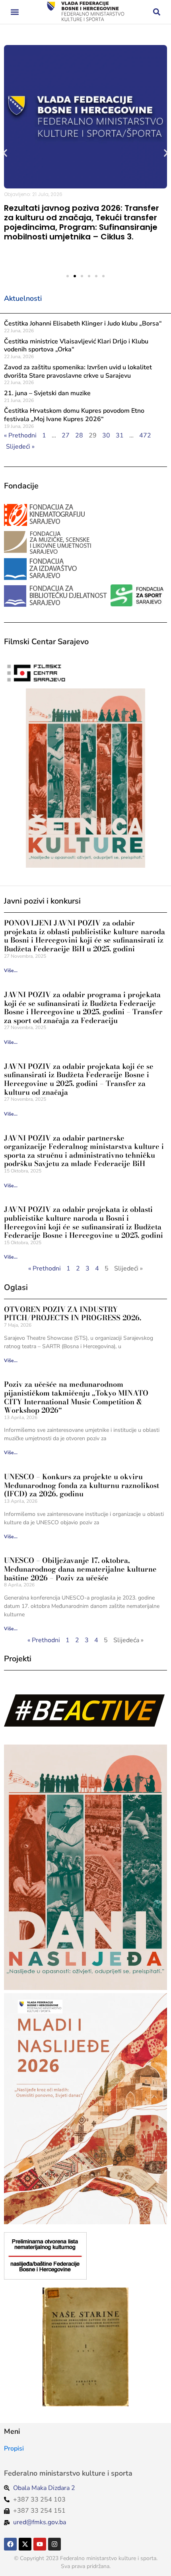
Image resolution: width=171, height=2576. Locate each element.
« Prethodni (20, 435)
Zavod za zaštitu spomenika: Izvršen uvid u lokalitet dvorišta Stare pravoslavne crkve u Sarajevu (78, 372)
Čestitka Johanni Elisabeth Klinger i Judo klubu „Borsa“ (83, 323)
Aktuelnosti (23, 298)
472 (145, 435)
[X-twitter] (25, 2544)
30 (106, 435)
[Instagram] (54, 2544)
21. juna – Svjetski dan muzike (47, 393)
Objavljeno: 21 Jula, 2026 (33, 194)
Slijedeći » (20, 447)
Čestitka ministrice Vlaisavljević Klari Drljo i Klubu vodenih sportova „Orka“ (76, 346)
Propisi (14, 2449)
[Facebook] (10, 2544)
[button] (15, 12)
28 (79, 435)
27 (66, 435)
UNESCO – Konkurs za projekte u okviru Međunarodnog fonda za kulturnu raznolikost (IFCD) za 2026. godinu (82, 1485)
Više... (11, 970)
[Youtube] (40, 2544)
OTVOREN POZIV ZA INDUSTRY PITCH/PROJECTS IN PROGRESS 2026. (73, 1314)
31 (120, 435)
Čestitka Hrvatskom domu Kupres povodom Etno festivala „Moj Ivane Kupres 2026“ (74, 415)
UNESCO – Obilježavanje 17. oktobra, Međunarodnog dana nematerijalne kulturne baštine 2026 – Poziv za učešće (80, 1569)
